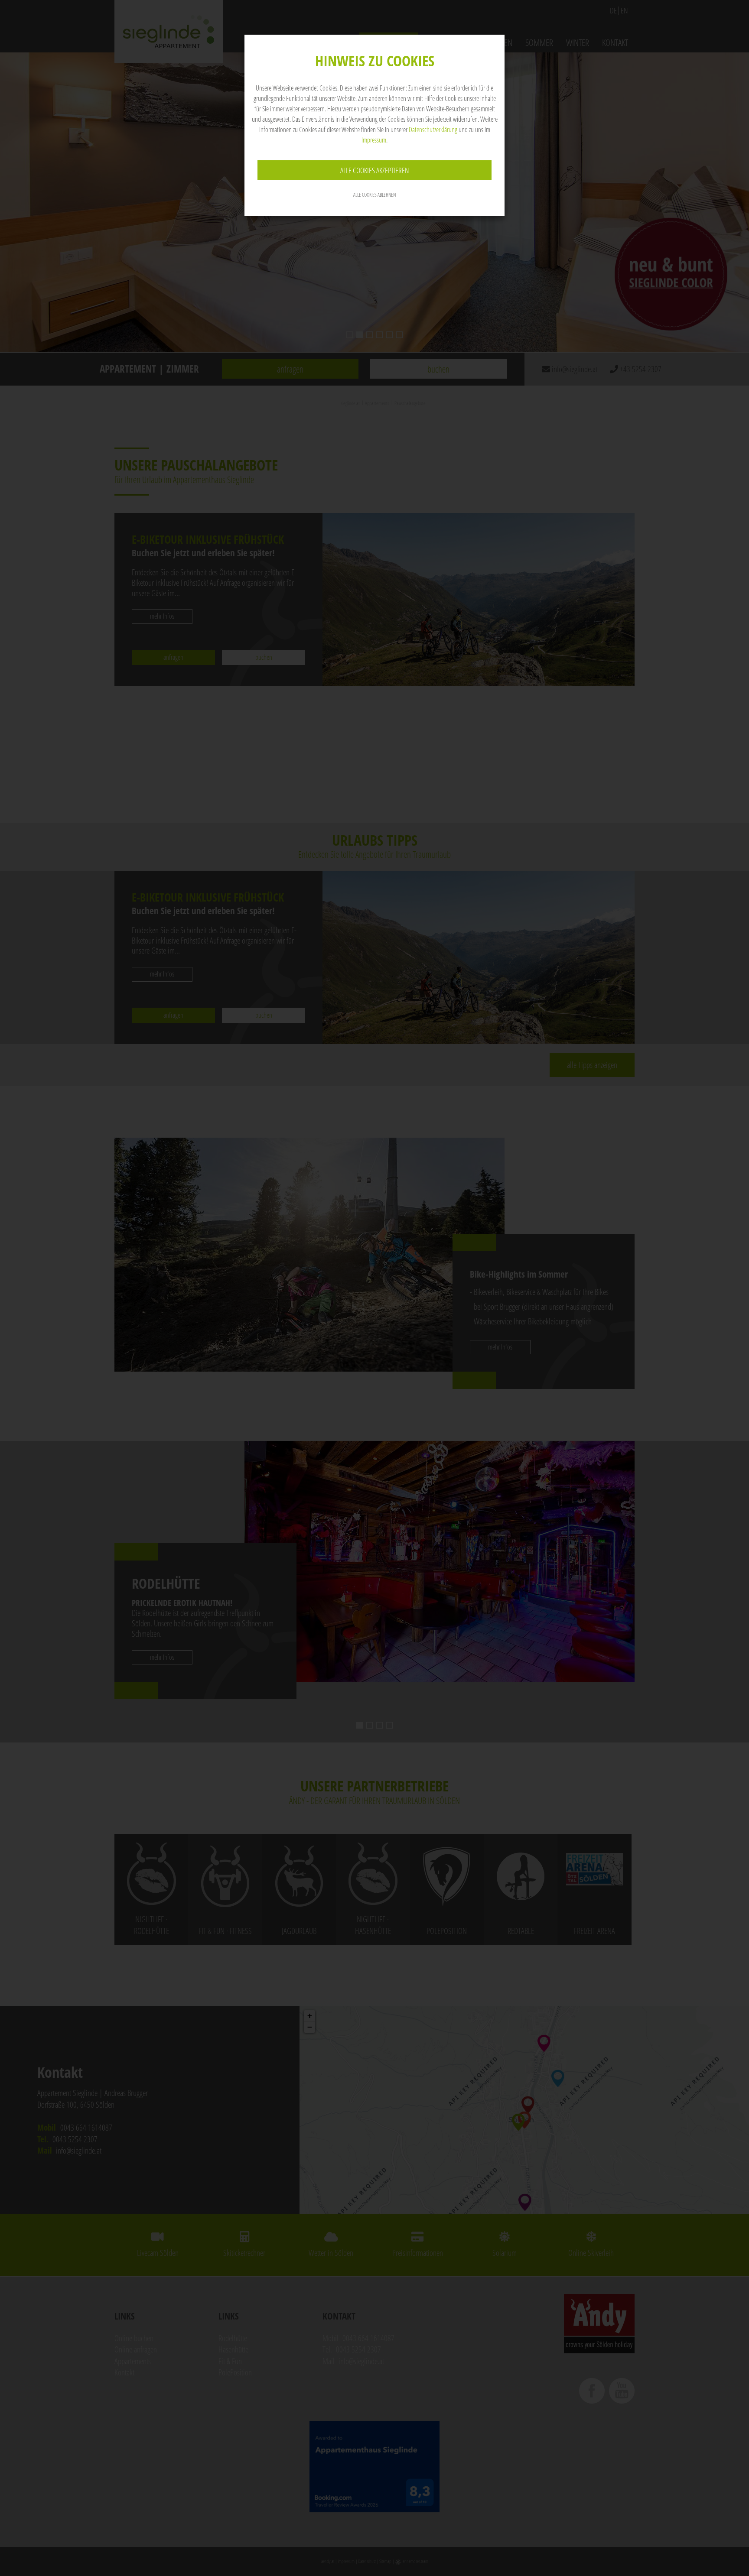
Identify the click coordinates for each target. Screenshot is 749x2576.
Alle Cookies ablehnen (374, 195)
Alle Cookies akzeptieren (375, 170)
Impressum (374, 140)
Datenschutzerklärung (433, 130)
